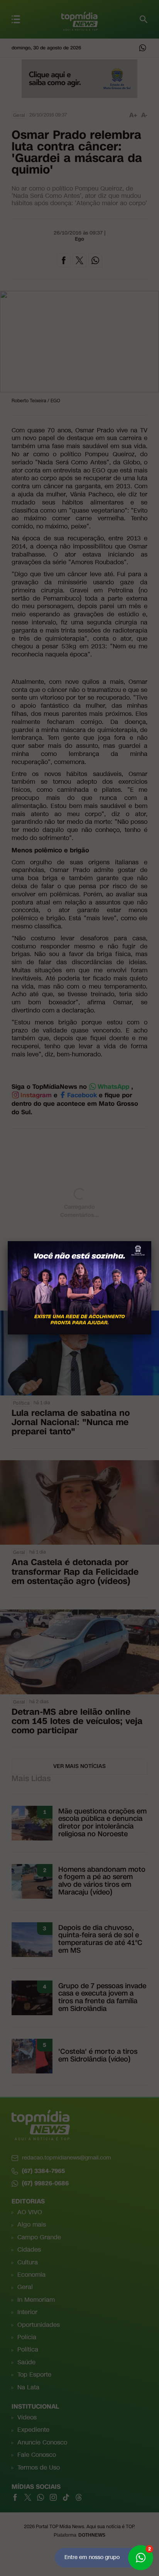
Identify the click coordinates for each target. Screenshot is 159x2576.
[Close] (151, 1241)
